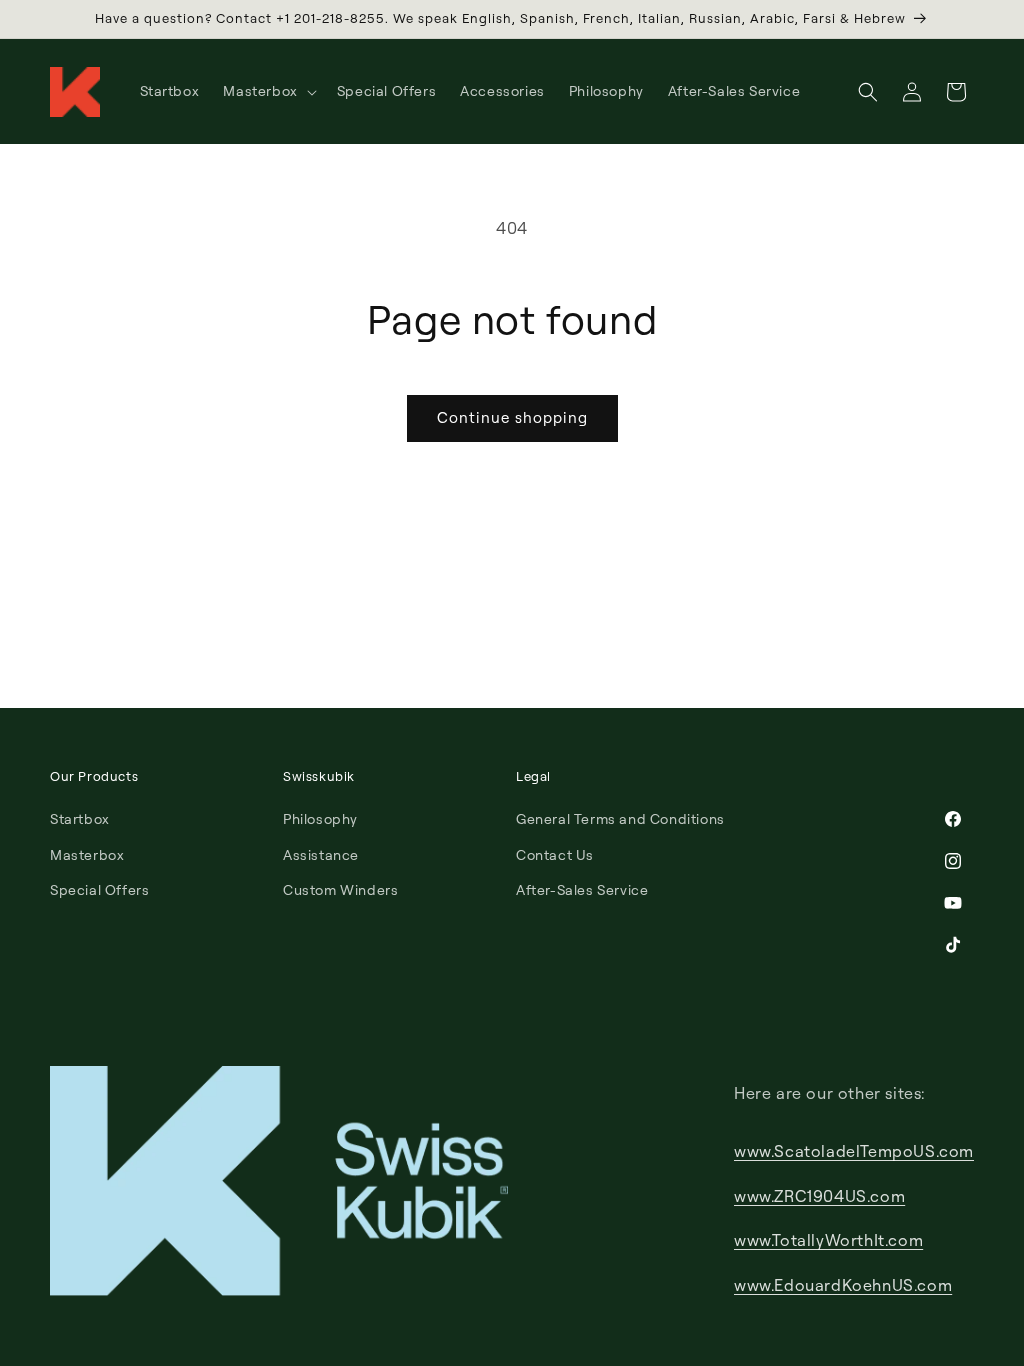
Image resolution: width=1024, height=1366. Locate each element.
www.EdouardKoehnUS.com (843, 1285)
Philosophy (320, 818)
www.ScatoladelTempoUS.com (854, 1151)
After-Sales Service (582, 889)
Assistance (321, 854)
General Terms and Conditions (620, 818)
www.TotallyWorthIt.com (828, 1240)
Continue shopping (512, 417)
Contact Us (555, 854)
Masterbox (87, 854)
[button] (267, 91)
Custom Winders (340, 889)
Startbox (80, 818)
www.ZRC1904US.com (819, 1196)
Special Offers (99, 889)
